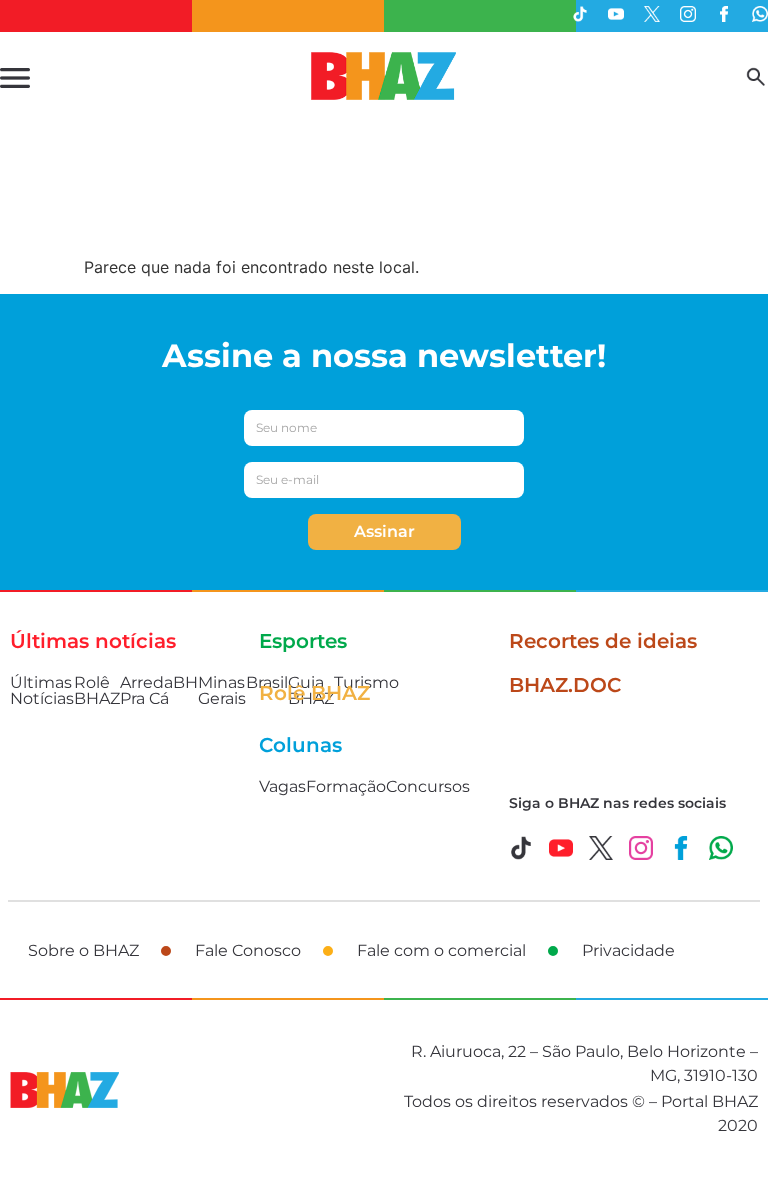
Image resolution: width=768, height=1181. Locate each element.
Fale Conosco (248, 950)
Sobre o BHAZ (83, 950)
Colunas (300, 745)
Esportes (303, 641)
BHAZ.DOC (565, 685)
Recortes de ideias (603, 641)
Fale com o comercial (441, 950)
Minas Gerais (222, 690)
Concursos (428, 786)
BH (185, 682)
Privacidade (628, 950)
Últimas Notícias (42, 690)
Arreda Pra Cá (146, 690)
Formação (346, 786)
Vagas (282, 786)
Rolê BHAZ (97, 690)
